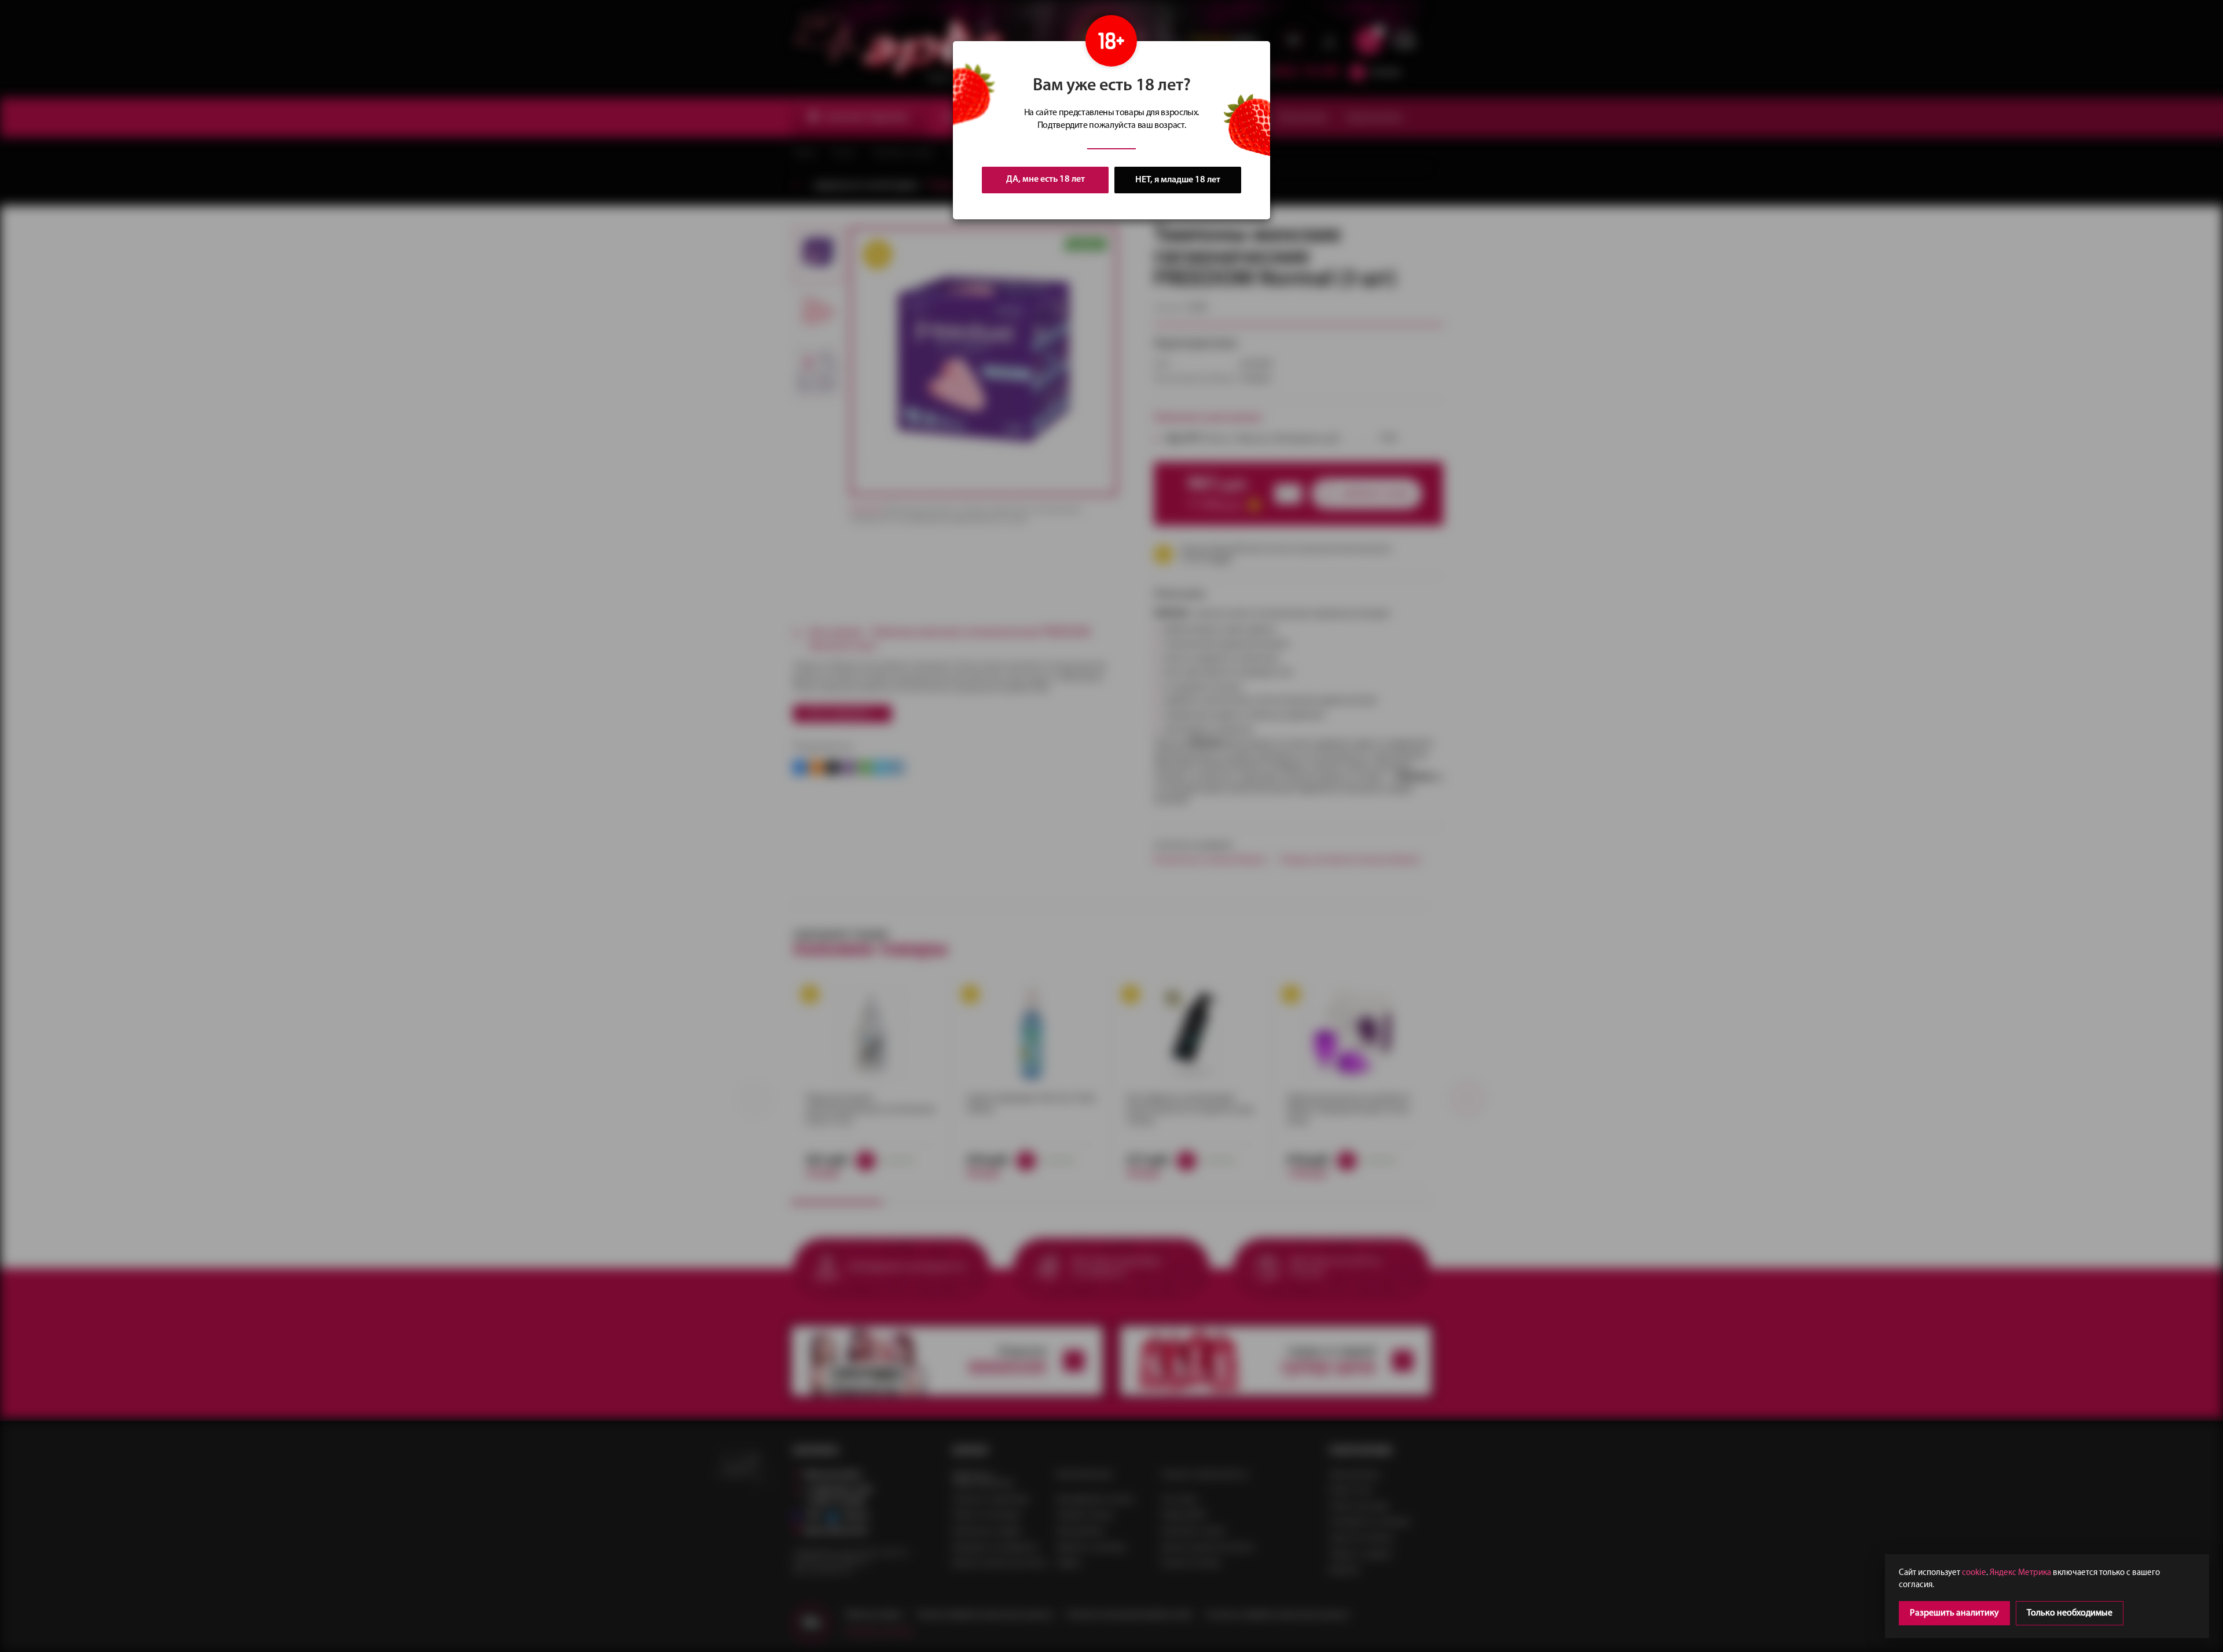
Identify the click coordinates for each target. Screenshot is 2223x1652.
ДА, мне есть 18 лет (1046, 179)
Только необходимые (2070, 1613)
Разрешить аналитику (1954, 1613)
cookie (1974, 1573)
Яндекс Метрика (2020, 1573)
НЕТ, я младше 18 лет (1178, 180)
